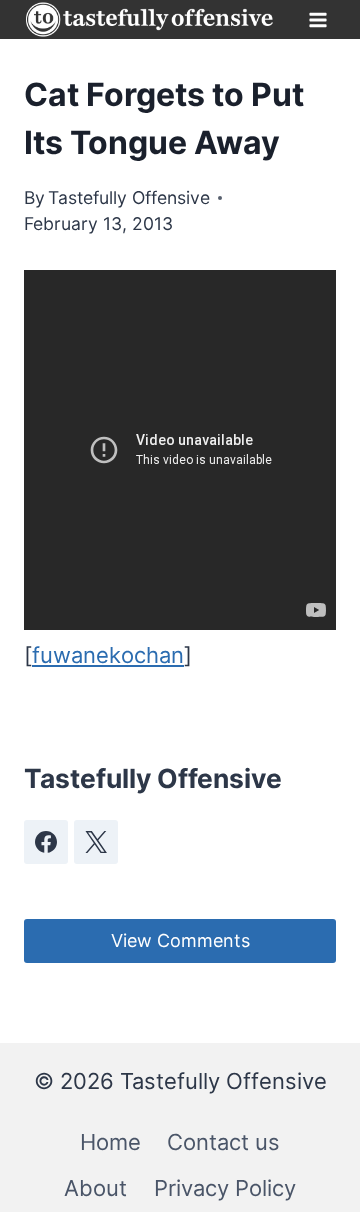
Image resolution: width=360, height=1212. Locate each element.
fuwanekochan (108, 655)
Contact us (223, 1142)
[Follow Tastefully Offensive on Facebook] (46, 842)
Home (110, 1142)
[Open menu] (317, 19)
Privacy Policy (225, 1188)
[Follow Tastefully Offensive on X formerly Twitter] (96, 842)
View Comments (180, 940)
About (95, 1188)
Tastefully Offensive (129, 197)
